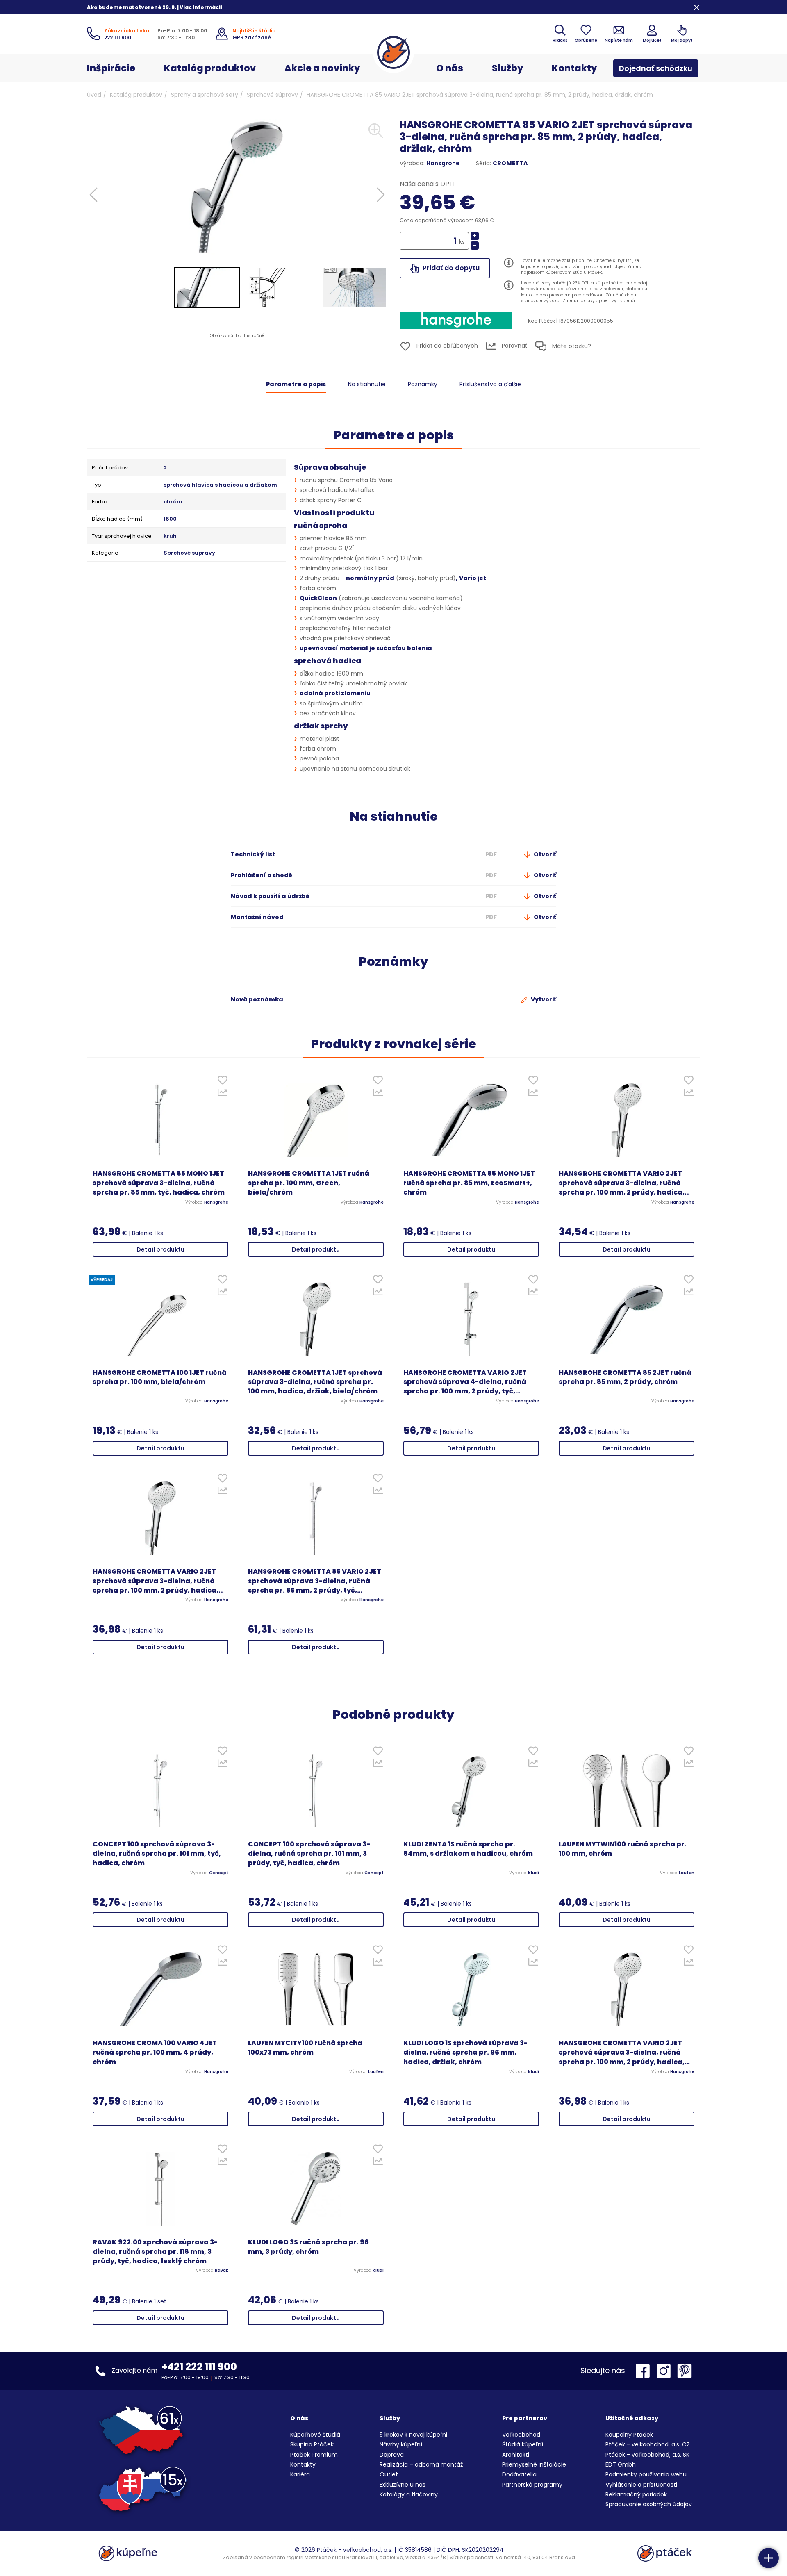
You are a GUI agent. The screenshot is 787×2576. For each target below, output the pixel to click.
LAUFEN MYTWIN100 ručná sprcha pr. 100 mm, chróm (623, 1849)
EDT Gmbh (621, 2464)
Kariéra (300, 2474)
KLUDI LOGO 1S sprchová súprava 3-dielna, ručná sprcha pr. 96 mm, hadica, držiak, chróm (465, 2053)
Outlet (389, 2474)
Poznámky (423, 384)
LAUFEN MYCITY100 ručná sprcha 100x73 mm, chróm (305, 2048)
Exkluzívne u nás (403, 2485)
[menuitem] (207, 287)
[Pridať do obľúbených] (222, 1082)
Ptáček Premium (314, 2455)
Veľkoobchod (521, 2435)
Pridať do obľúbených (446, 346)
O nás (450, 68)
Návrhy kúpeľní (401, 2444)
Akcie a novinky (322, 68)
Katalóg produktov (210, 68)
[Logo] (393, 52)
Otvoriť (544, 854)
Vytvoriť (543, 999)
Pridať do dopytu (450, 268)
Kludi (533, 1873)
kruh (170, 536)
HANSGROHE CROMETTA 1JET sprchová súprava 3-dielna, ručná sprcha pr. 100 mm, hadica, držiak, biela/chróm (315, 1382)
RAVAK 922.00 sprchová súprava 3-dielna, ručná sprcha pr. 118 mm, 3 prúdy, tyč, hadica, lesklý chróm (155, 2252)
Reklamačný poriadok (636, 2494)
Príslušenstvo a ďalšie (490, 384)
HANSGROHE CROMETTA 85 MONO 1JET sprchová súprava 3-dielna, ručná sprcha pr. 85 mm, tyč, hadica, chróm (159, 1183)
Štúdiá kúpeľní (523, 2444)
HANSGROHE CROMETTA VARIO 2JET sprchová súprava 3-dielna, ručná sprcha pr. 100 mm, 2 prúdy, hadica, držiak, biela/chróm (622, 1183)
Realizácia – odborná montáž (421, 2464)
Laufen (687, 1873)
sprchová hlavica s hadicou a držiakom (220, 485)
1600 (170, 519)
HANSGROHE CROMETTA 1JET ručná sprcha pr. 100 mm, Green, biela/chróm (309, 1183)
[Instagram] (666, 2371)
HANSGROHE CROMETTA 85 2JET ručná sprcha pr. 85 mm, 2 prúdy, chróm (625, 1378)
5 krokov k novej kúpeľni (413, 2435)
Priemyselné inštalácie (534, 2464)
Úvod (94, 95)
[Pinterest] (685, 2371)
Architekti (516, 2455)
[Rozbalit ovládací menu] (769, 2558)
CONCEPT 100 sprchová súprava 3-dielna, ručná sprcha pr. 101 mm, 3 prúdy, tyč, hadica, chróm (309, 1854)
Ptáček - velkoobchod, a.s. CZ (648, 2444)
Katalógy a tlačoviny (409, 2494)
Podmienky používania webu (646, 2474)
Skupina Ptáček (312, 2444)
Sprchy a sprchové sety (205, 95)
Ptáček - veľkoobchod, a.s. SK (647, 2455)
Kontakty (574, 68)
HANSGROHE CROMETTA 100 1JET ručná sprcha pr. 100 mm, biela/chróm (160, 1378)
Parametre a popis (296, 384)
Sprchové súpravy (272, 95)
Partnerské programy (532, 2485)
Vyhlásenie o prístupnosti (641, 2485)
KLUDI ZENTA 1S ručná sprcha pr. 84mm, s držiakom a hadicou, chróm (468, 1849)
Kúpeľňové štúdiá (315, 2435)
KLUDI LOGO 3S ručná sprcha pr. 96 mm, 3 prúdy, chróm (308, 2247)
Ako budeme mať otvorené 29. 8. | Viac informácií (155, 7)
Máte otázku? (571, 346)
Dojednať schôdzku (656, 68)
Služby (507, 68)
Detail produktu (160, 1249)
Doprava (392, 2455)
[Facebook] (645, 2371)
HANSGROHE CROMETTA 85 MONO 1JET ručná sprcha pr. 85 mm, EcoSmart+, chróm (469, 1183)
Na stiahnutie (367, 384)
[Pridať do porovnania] (222, 1095)
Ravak (222, 2271)
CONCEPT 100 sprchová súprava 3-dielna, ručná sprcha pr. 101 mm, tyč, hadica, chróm (157, 1854)
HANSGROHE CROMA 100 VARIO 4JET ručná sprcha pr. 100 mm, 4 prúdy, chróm (155, 2053)
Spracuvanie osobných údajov (649, 2504)
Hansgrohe (443, 163)
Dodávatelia (519, 2474)
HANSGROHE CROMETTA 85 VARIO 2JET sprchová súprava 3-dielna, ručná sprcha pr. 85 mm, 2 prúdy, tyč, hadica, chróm (315, 1581)
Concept (219, 1873)
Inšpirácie (111, 68)
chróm (173, 502)
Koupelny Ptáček (629, 2435)
